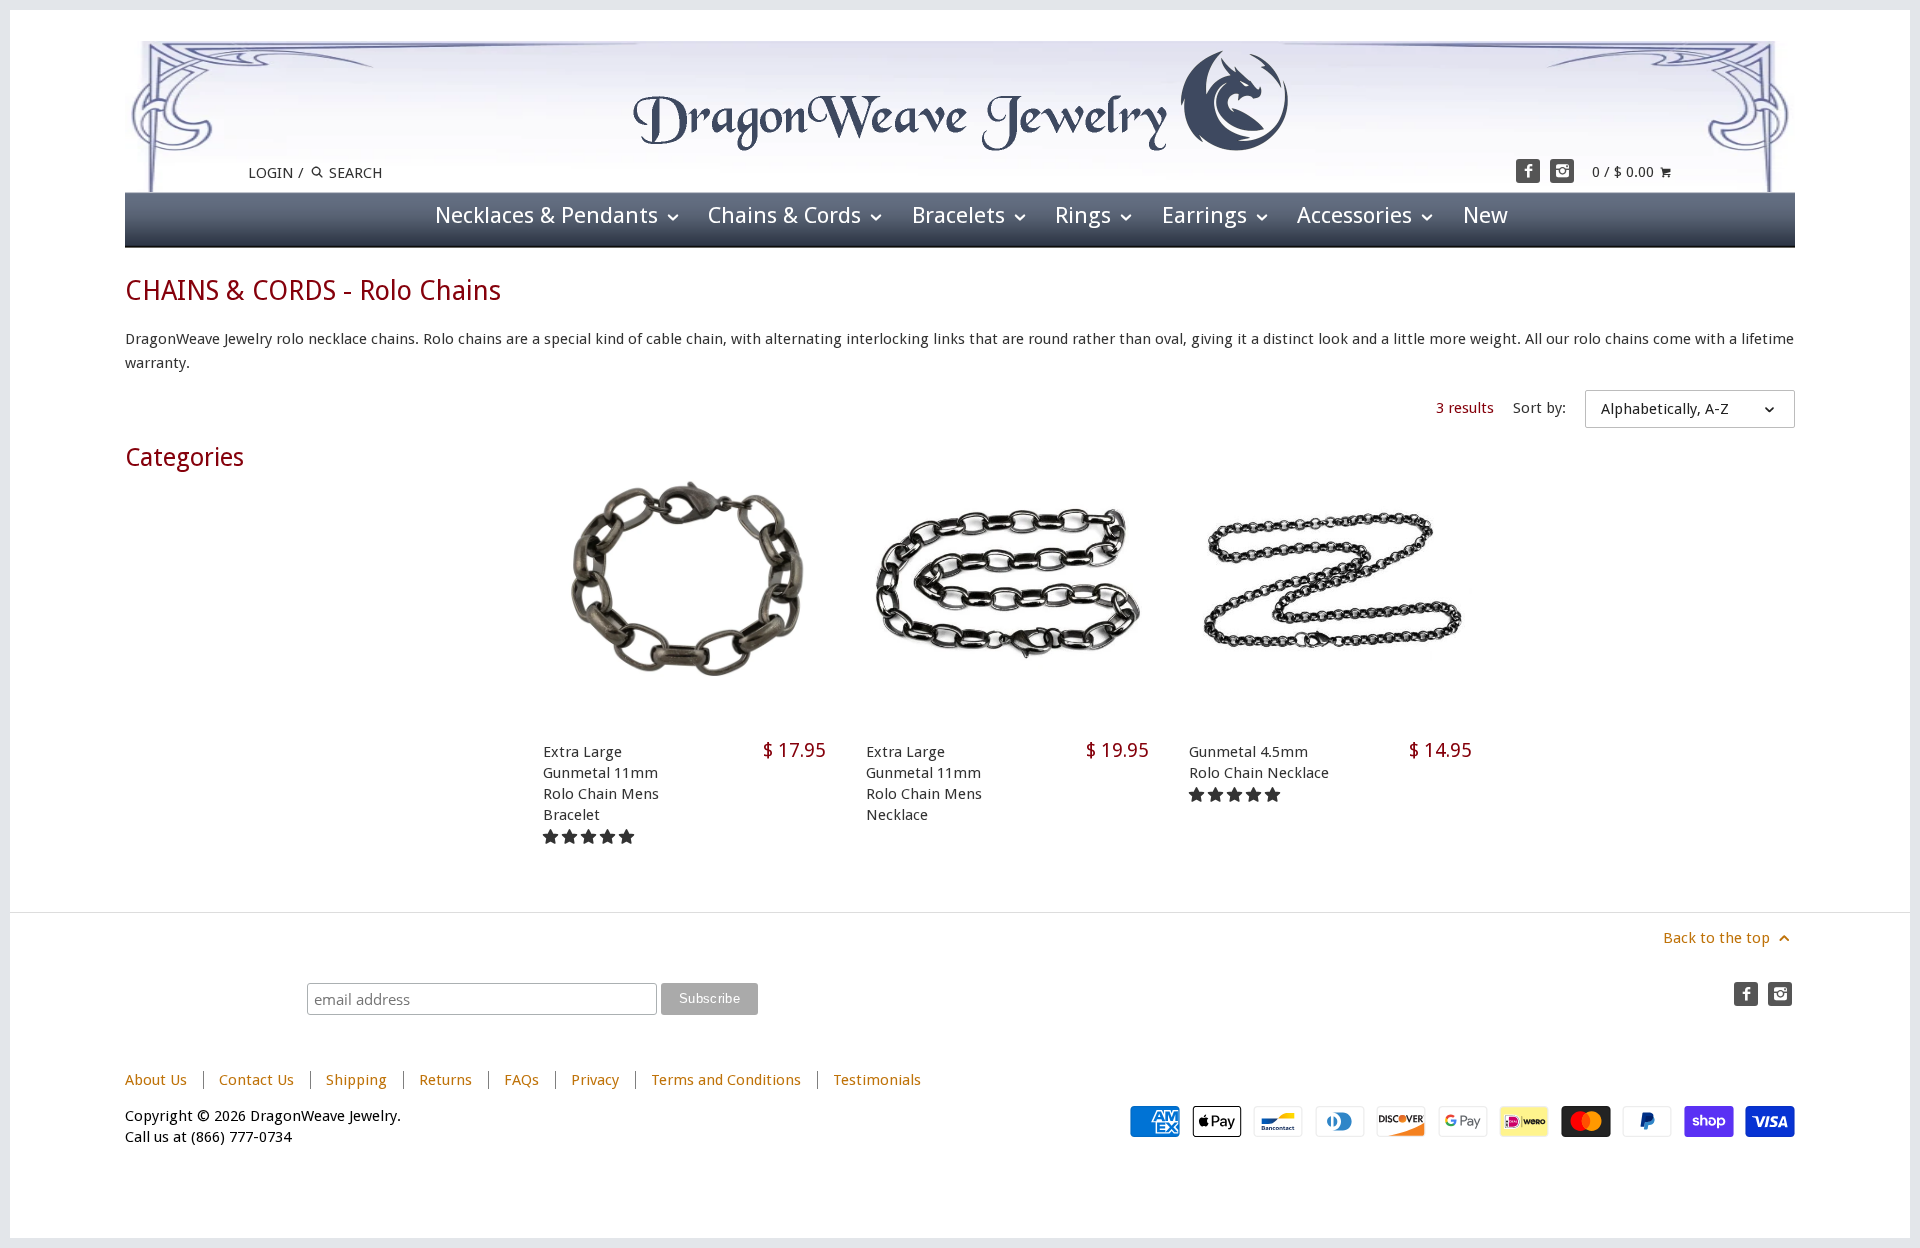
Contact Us (256, 1080)
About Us (156, 1080)
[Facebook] (1528, 171)
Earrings (1207, 215)
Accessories (1357, 215)
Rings (1086, 215)
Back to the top (1718, 938)
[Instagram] (1562, 171)
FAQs (521, 1080)
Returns (447, 1080)
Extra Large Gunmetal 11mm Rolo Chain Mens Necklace (924, 783)
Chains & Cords (787, 215)
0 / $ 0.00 (1625, 172)
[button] (590, 837)
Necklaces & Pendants (549, 215)
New (1485, 215)
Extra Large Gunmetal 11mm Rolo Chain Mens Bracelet (601, 783)
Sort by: (1539, 408)
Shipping (356, 1080)
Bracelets (961, 215)
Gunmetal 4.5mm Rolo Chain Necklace (1259, 762)
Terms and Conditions (726, 1080)
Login (271, 173)
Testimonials (877, 1080)
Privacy (595, 1080)
